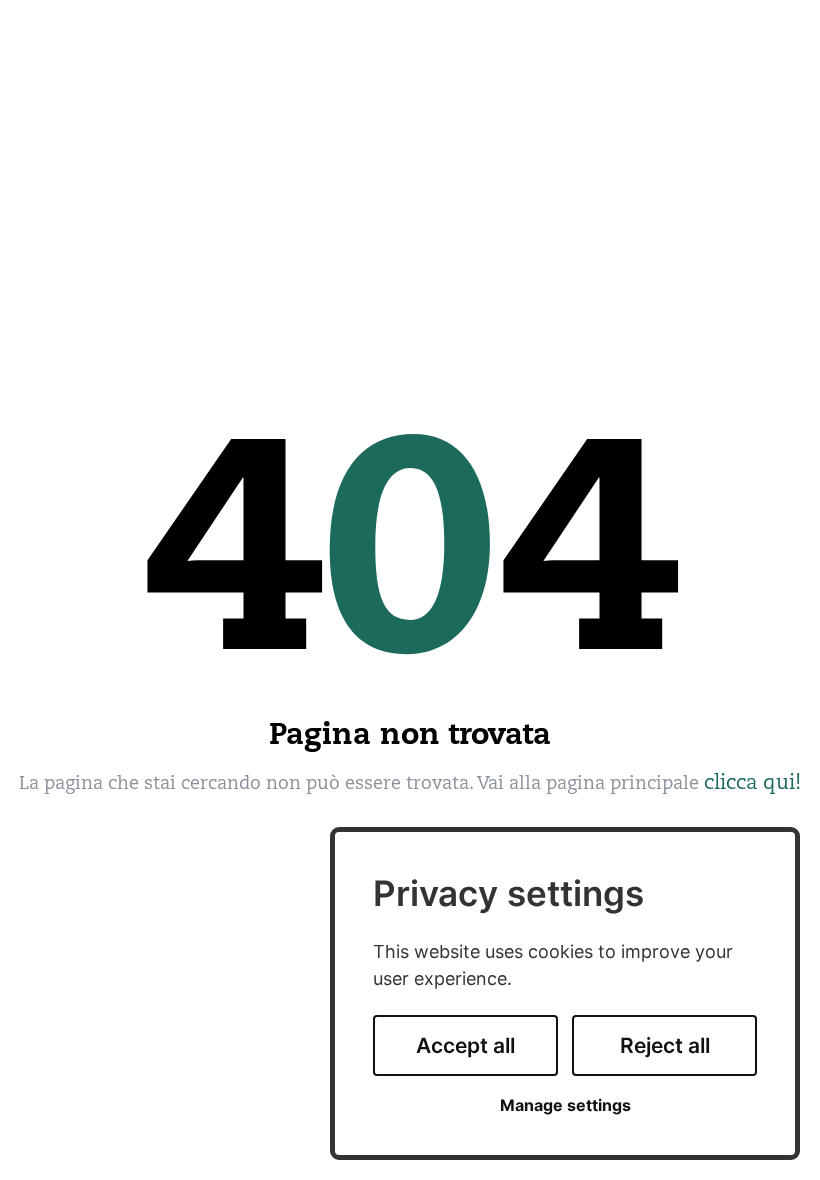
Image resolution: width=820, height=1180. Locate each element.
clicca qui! (752, 782)
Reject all (665, 1045)
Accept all (465, 1045)
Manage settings (565, 1105)
